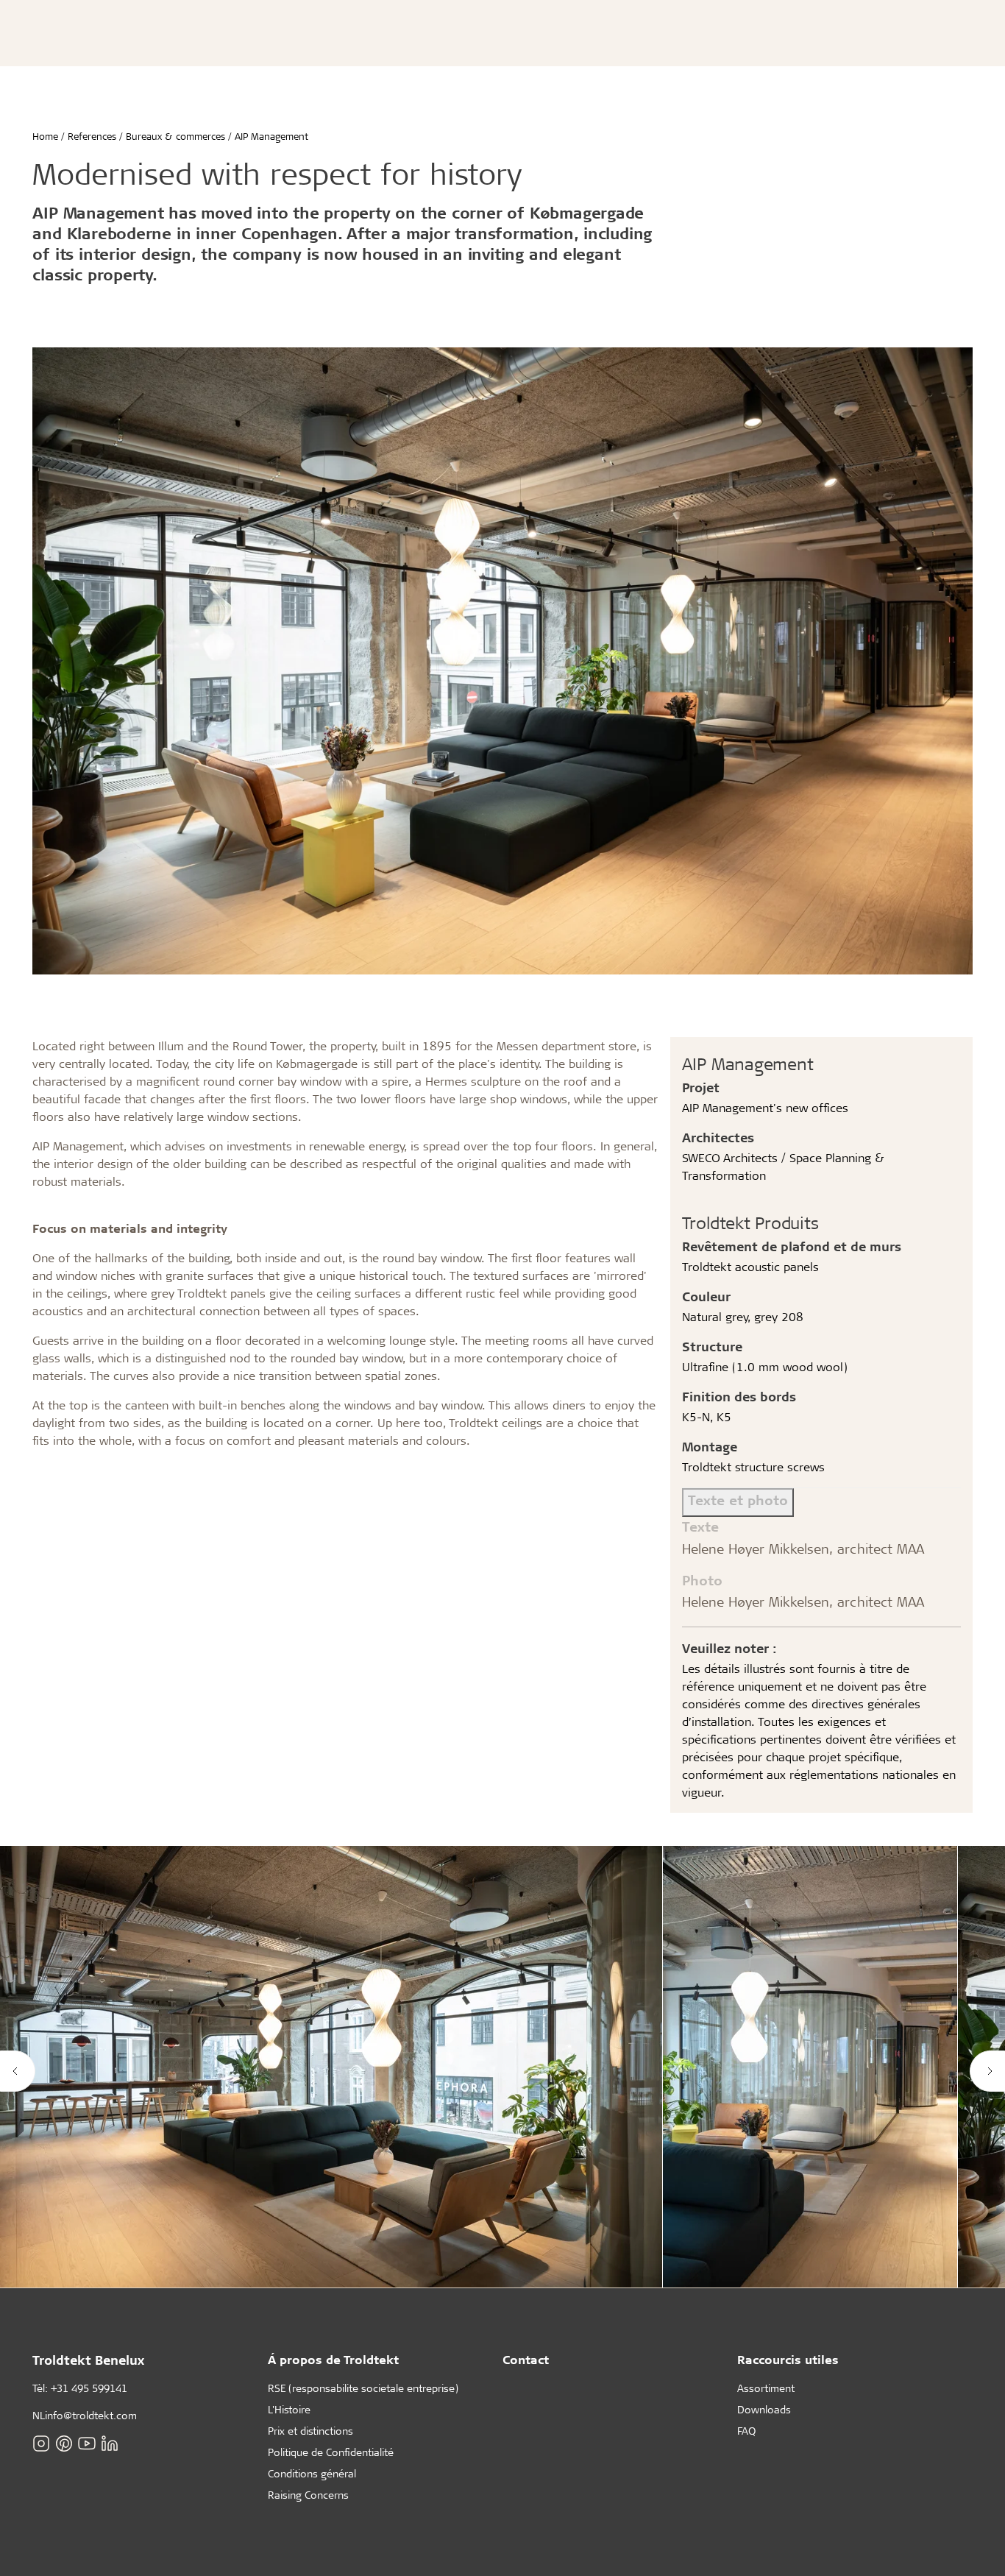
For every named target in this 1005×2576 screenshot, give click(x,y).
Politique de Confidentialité (331, 2452)
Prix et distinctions (310, 2431)
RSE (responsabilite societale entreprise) (363, 2388)
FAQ (746, 2431)
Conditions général (312, 2473)
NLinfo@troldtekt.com (85, 2415)
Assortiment (766, 2388)
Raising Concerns (308, 2495)
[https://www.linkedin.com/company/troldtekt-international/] (110, 2444)
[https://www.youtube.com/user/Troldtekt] (87, 2444)
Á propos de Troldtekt (333, 2359)
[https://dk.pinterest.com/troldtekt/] (64, 2444)
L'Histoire (289, 2409)
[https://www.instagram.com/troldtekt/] (41, 2444)
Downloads (764, 2409)
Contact (526, 2359)
